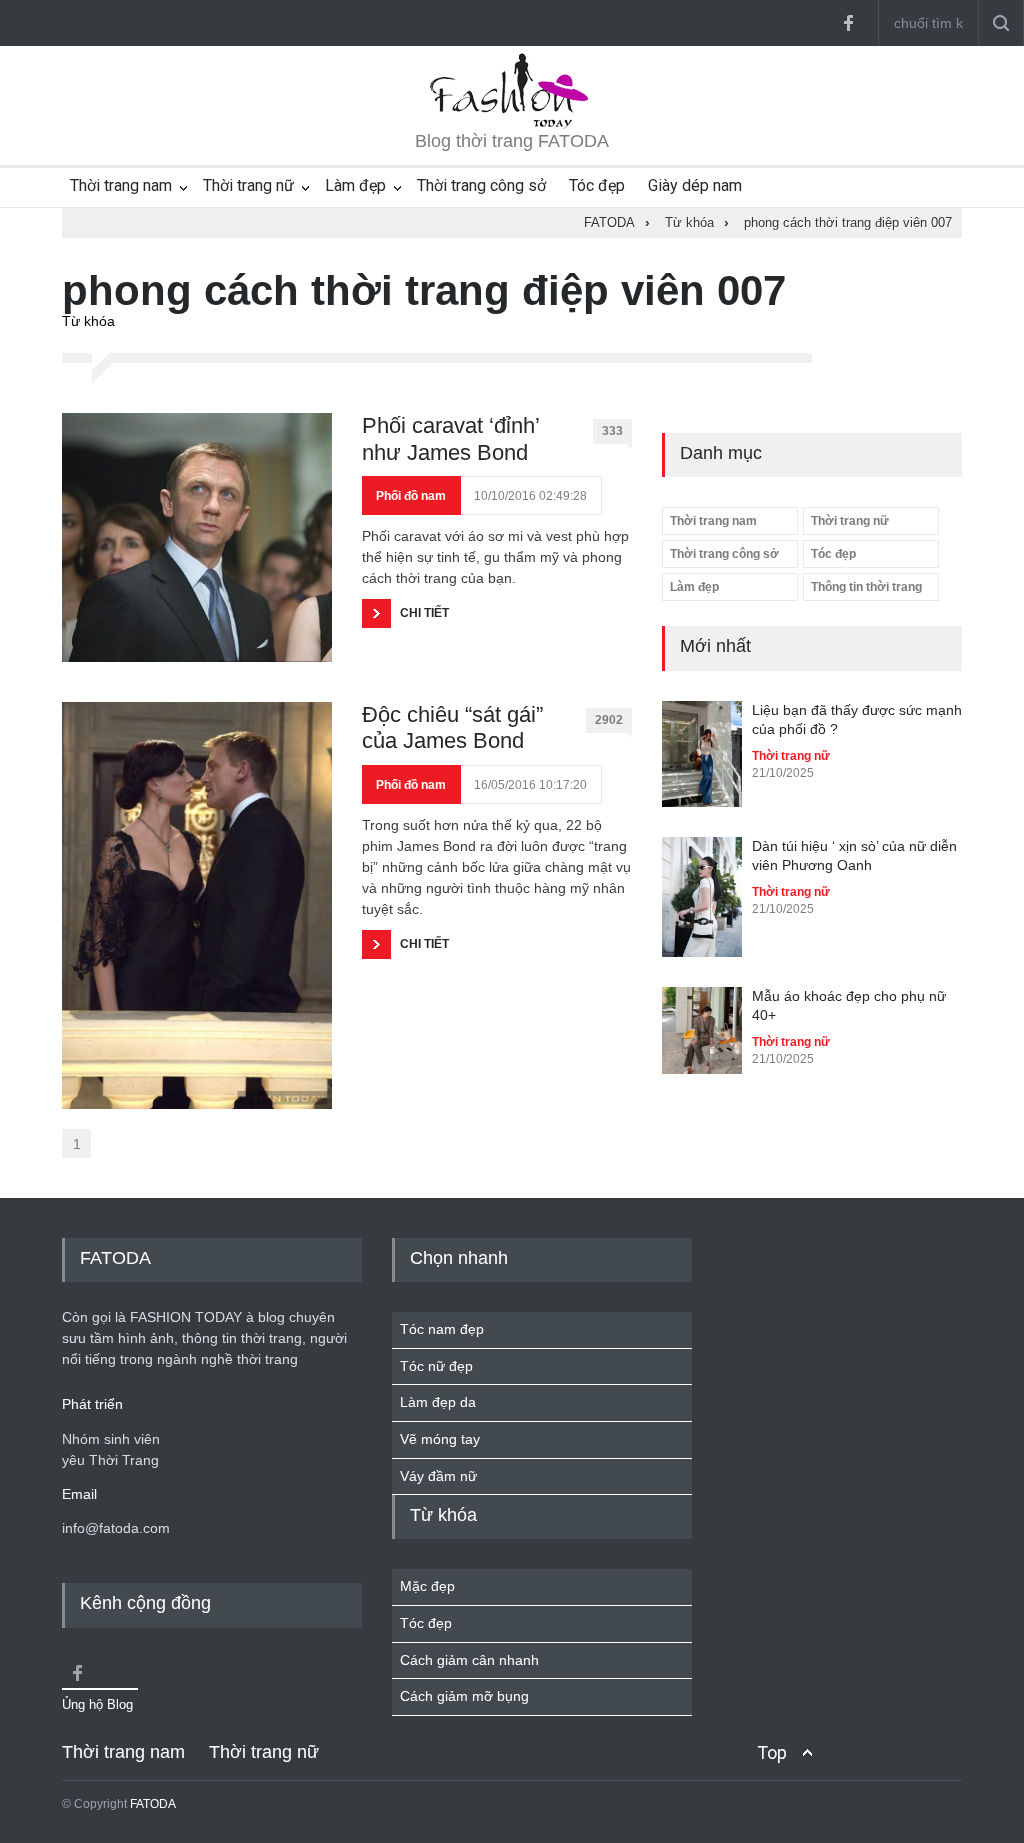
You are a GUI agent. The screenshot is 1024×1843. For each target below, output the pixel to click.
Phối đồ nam (411, 496)
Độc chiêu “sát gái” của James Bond (452, 727)
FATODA (153, 1804)
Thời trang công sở (481, 185)
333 (612, 431)
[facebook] (848, 23)
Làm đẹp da (438, 1402)
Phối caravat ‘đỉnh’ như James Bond (450, 438)
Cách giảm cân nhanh (469, 1660)
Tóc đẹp (597, 185)
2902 (609, 720)
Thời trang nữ (248, 185)
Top (772, 1752)
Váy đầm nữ (438, 1476)
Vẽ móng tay (440, 1439)
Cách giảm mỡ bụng (464, 1696)
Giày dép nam (695, 185)
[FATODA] (512, 124)
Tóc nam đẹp (442, 1329)
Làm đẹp (355, 185)
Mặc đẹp (427, 1586)
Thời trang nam (121, 185)
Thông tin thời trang (866, 587)
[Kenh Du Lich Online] (77, 1673)
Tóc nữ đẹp (436, 1366)
